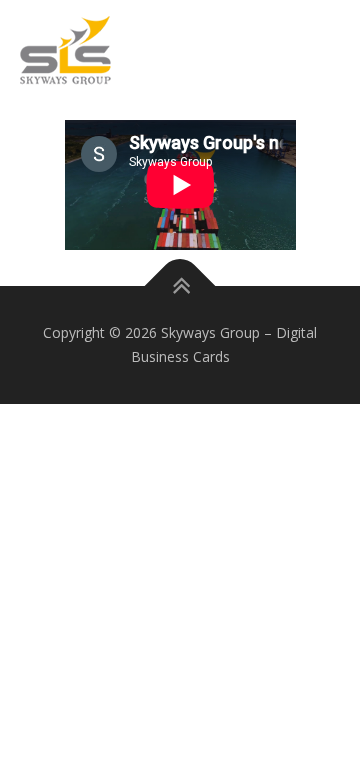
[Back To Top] (180, 286)
